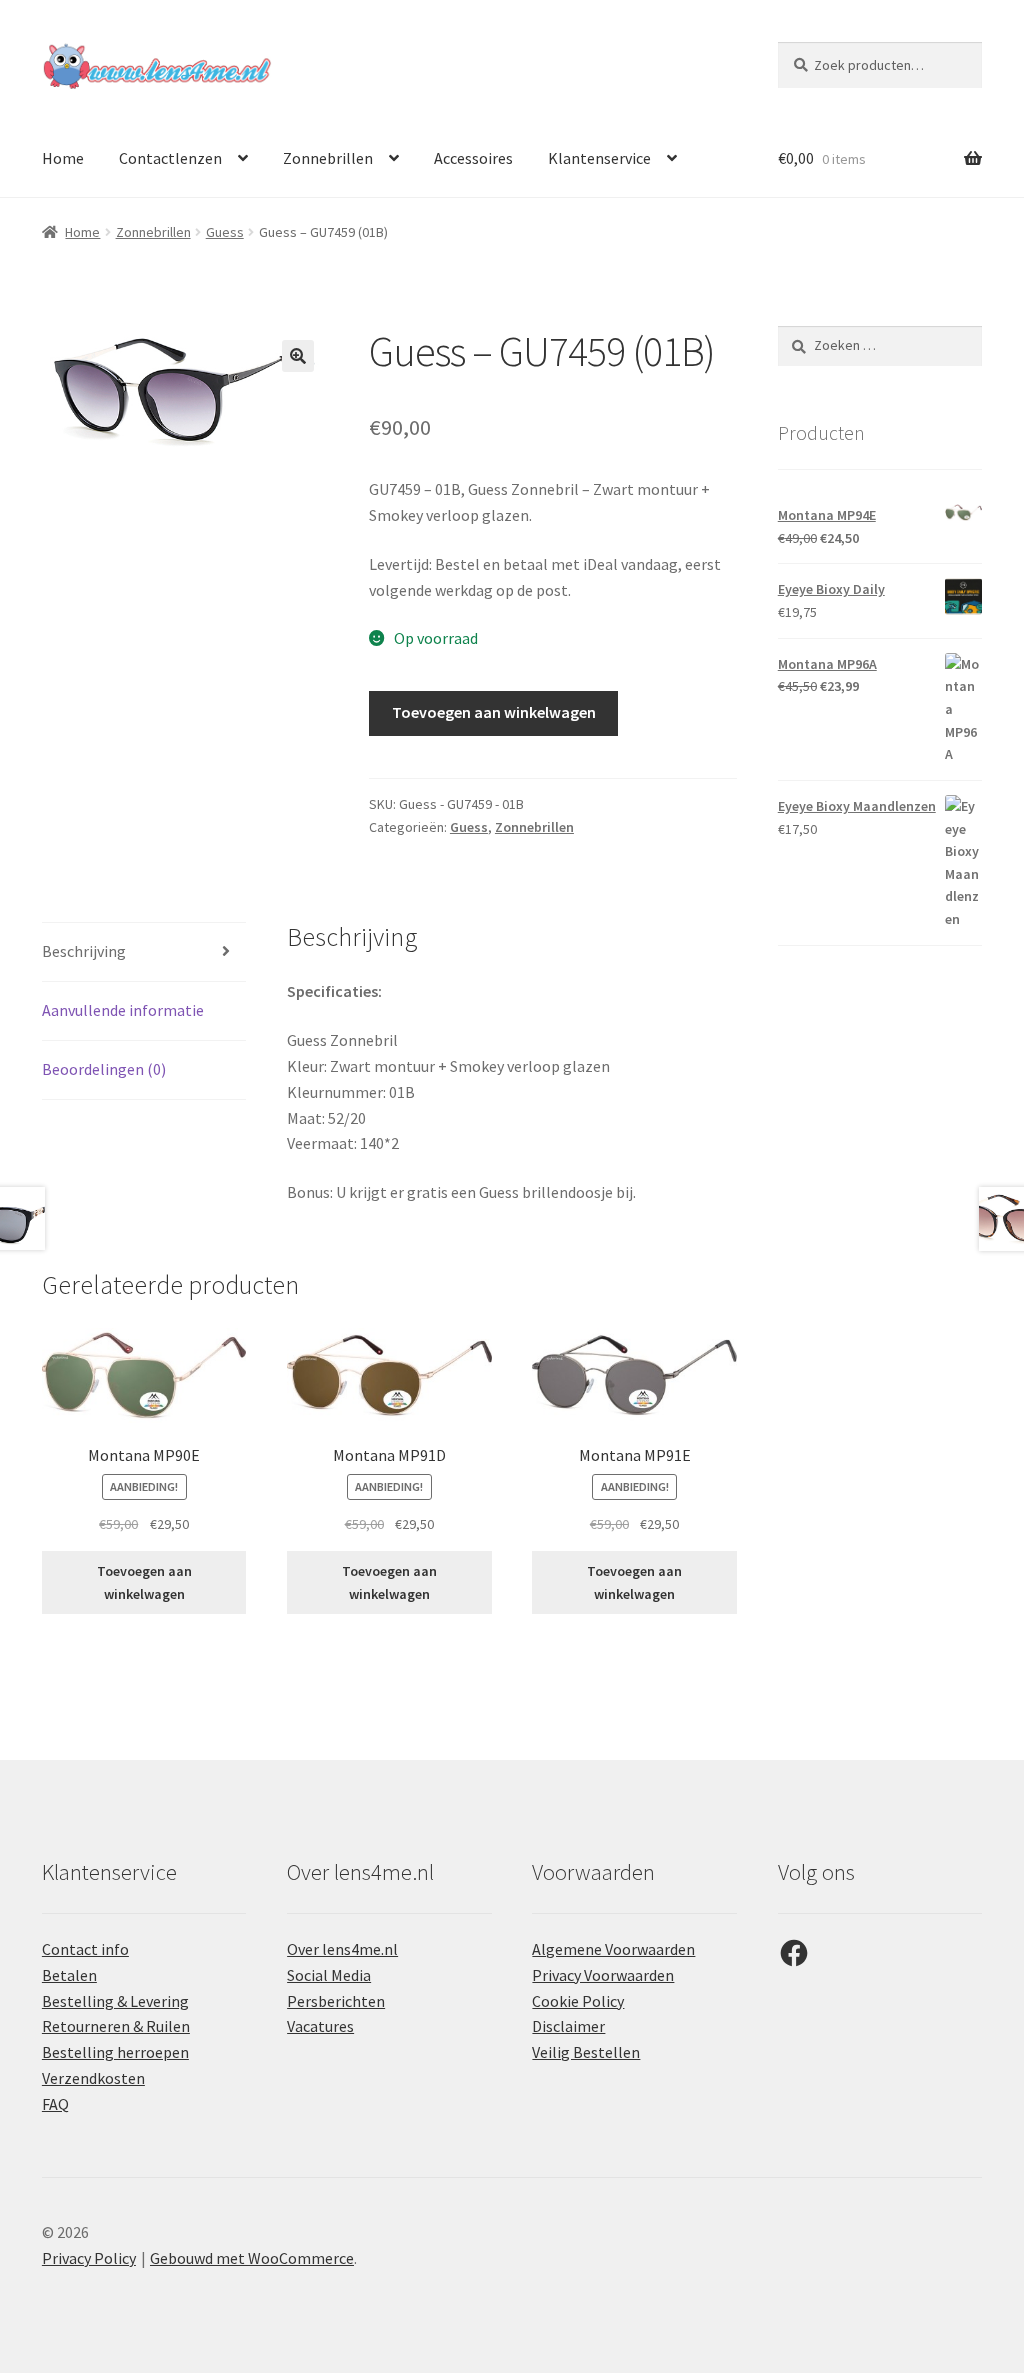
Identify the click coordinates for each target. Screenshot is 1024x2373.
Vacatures (320, 2026)
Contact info (85, 1949)
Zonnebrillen (328, 158)
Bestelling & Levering (115, 2001)
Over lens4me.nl (342, 1949)
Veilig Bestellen (586, 2052)
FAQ (55, 2104)
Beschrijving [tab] (84, 951)
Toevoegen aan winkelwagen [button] (144, 1582)
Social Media (329, 1975)
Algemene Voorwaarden (613, 1949)
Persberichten (336, 2001)
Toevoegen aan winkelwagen (494, 712)
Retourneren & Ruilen (116, 2026)
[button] (298, 356)
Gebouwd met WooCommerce (252, 2258)
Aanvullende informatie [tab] (123, 1010)
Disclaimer (568, 2026)
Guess (225, 232)
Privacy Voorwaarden (603, 1975)
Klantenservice (599, 158)
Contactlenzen (170, 158)
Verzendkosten (93, 2078)
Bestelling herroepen (115, 2052)
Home (63, 158)
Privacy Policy (89, 2258)
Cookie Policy (578, 2001)
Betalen (69, 1975)
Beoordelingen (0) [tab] (104, 1069)
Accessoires (473, 158)
